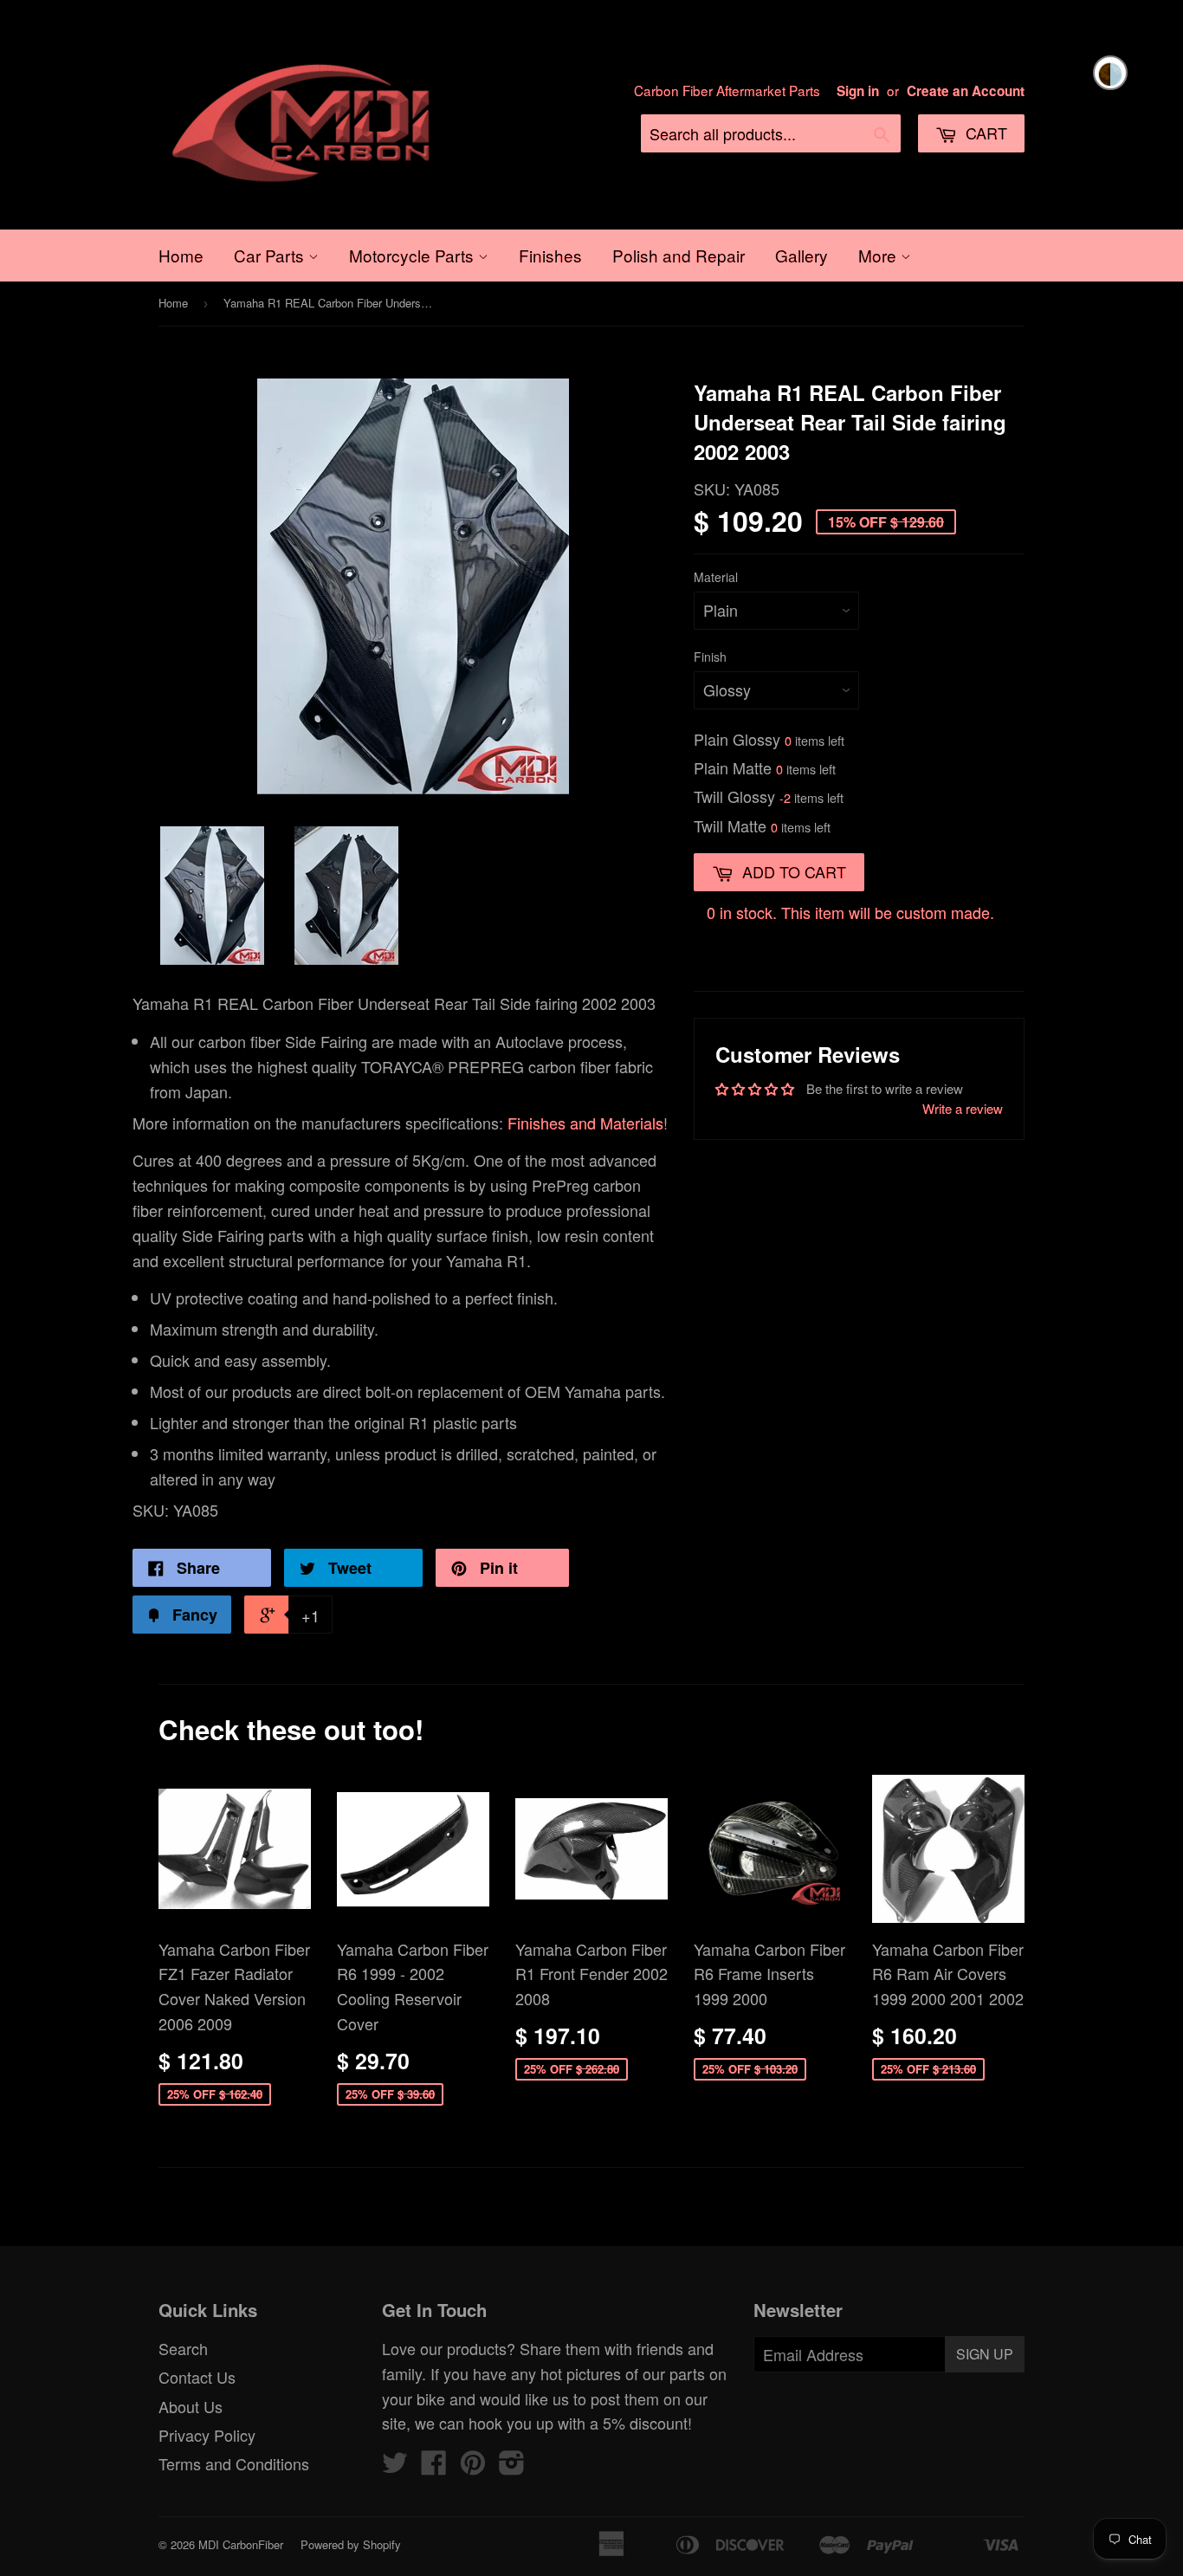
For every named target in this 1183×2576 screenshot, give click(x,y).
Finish (710, 657)
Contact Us (197, 2377)
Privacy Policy (207, 2435)
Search (183, 2348)
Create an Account (966, 91)
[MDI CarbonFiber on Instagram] (512, 2466)
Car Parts (271, 255)
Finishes (550, 255)
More (879, 255)
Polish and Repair (679, 255)
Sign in (858, 91)
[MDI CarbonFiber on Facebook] (434, 2466)
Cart (984, 133)
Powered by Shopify (351, 2544)
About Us (191, 2406)
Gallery (802, 255)
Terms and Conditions (234, 2463)
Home (181, 255)
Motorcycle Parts (414, 255)
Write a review (963, 1108)
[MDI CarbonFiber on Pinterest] (473, 2466)
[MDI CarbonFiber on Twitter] (395, 2466)
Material (716, 577)
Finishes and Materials (585, 1123)
